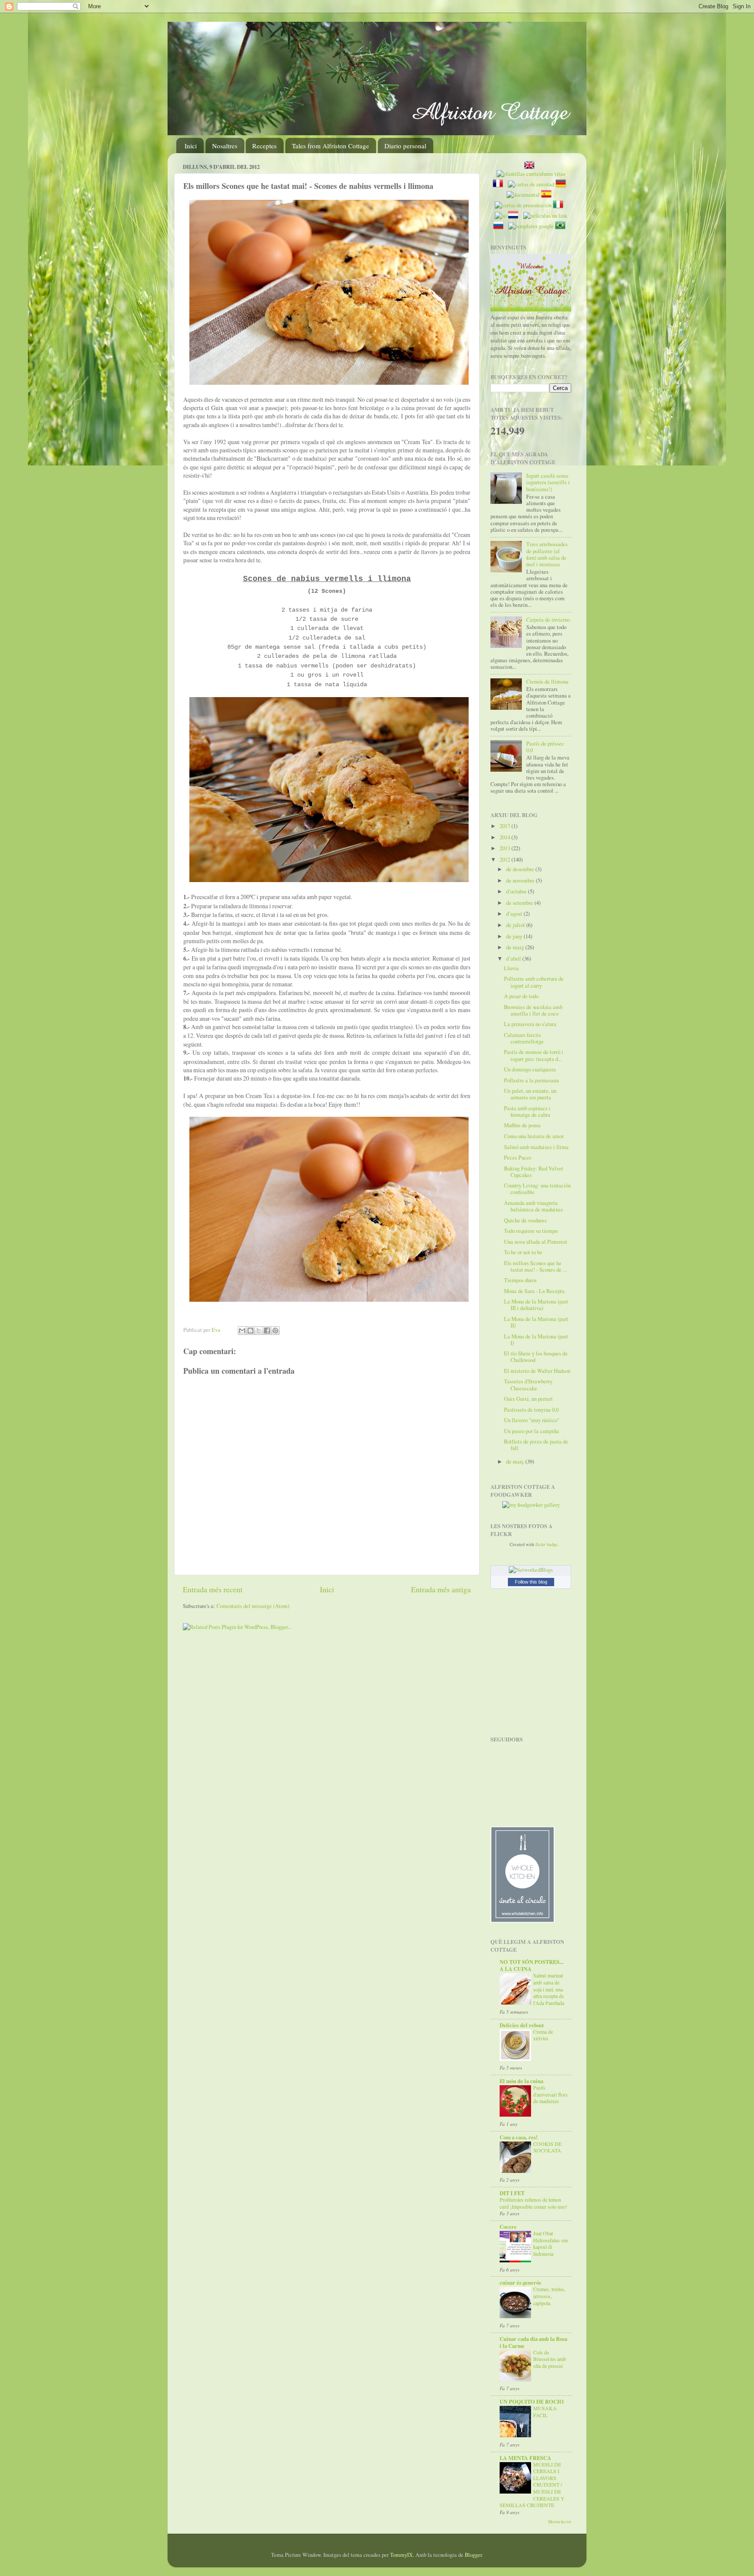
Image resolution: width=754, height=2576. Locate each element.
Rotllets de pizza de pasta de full (536, 1445)
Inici (191, 146)
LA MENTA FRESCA (525, 2458)
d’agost (515, 914)
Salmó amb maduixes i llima (536, 1147)
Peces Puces (518, 1158)
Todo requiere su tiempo (531, 1231)
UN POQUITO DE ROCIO (532, 2402)
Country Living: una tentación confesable (537, 1189)
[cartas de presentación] (523, 205)
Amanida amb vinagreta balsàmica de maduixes (533, 1206)
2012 (506, 860)
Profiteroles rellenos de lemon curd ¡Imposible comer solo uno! (533, 2203)
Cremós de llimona (547, 682)
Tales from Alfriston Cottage (331, 146)
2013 (506, 848)
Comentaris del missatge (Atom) (253, 1606)
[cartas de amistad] (531, 184)
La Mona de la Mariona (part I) (536, 1340)
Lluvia (511, 968)
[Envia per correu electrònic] (242, 1331)
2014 (506, 837)
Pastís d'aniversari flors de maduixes (550, 2094)
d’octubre (517, 891)
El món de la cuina (521, 2081)
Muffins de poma (522, 1125)
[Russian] (500, 226)
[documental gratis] (523, 195)
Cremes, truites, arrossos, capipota (549, 2296)
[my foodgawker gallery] (531, 1505)
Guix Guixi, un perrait (528, 1399)
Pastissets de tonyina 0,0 (531, 1410)
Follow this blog (531, 1582)
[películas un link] (545, 216)
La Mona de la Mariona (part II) (536, 1322)
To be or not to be (523, 1252)
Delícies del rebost (522, 2025)
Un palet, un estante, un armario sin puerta (530, 1094)
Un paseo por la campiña (531, 1431)
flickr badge (547, 1544)
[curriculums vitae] (531, 174)
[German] (562, 184)
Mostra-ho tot (560, 2522)
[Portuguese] (562, 226)
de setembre (520, 903)
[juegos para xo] (501, 216)
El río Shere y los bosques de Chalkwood (536, 1357)
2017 (506, 826)
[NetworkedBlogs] (531, 1570)
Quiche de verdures (525, 1220)
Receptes (264, 146)
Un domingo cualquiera (530, 1069)
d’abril (514, 959)
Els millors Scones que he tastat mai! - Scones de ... (535, 1266)
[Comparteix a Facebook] (267, 1331)
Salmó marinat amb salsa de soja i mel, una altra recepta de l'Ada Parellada (549, 1989)
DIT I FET (512, 2193)
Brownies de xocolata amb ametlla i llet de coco (533, 1010)
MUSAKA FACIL (545, 2412)
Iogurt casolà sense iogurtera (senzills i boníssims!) (548, 482)
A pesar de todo (521, 996)
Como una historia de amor (534, 1136)
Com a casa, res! (519, 2137)
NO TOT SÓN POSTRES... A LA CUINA (531, 1965)
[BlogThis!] (250, 1331)
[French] (500, 184)
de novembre (521, 881)
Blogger (473, 2555)
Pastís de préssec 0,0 (545, 747)
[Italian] (560, 205)
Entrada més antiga (441, 1589)
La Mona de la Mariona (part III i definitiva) (536, 1305)
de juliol (516, 925)
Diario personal (405, 146)
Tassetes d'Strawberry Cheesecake (528, 1385)
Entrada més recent (213, 1589)
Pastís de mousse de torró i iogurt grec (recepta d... (534, 1055)
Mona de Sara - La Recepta (534, 1291)
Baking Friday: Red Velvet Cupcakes (534, 1172)
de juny (515, 936)
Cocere (508, 2227)
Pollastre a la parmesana (531, 1080)
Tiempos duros (520, 1280)
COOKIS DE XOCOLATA (547, 2147)
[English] (531, 166)
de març (516, 1462)
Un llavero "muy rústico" (532, 1420)
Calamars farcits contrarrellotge (524, 1038)
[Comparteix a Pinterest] (275, 1331)
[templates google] (531, 226)
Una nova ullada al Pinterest (536, 1242)
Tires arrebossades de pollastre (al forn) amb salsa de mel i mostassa (547, 554)
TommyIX (401, 2555)
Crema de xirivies (543, 2035)
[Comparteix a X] (259, 1331)
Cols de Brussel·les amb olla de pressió (550, 2359)
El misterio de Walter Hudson (537, 1371)
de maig (516, 947)
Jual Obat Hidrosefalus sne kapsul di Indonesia (551, 2243)
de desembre (521, 869)
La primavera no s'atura (530, 1024)
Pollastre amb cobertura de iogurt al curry (534, 982)
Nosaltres (225, 146)
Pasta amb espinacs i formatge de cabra (527, 1112)
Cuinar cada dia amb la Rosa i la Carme (533, 2342)
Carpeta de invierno (548, 620)
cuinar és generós (520, 2282)
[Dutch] (515, 216)
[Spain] (548, 195)
